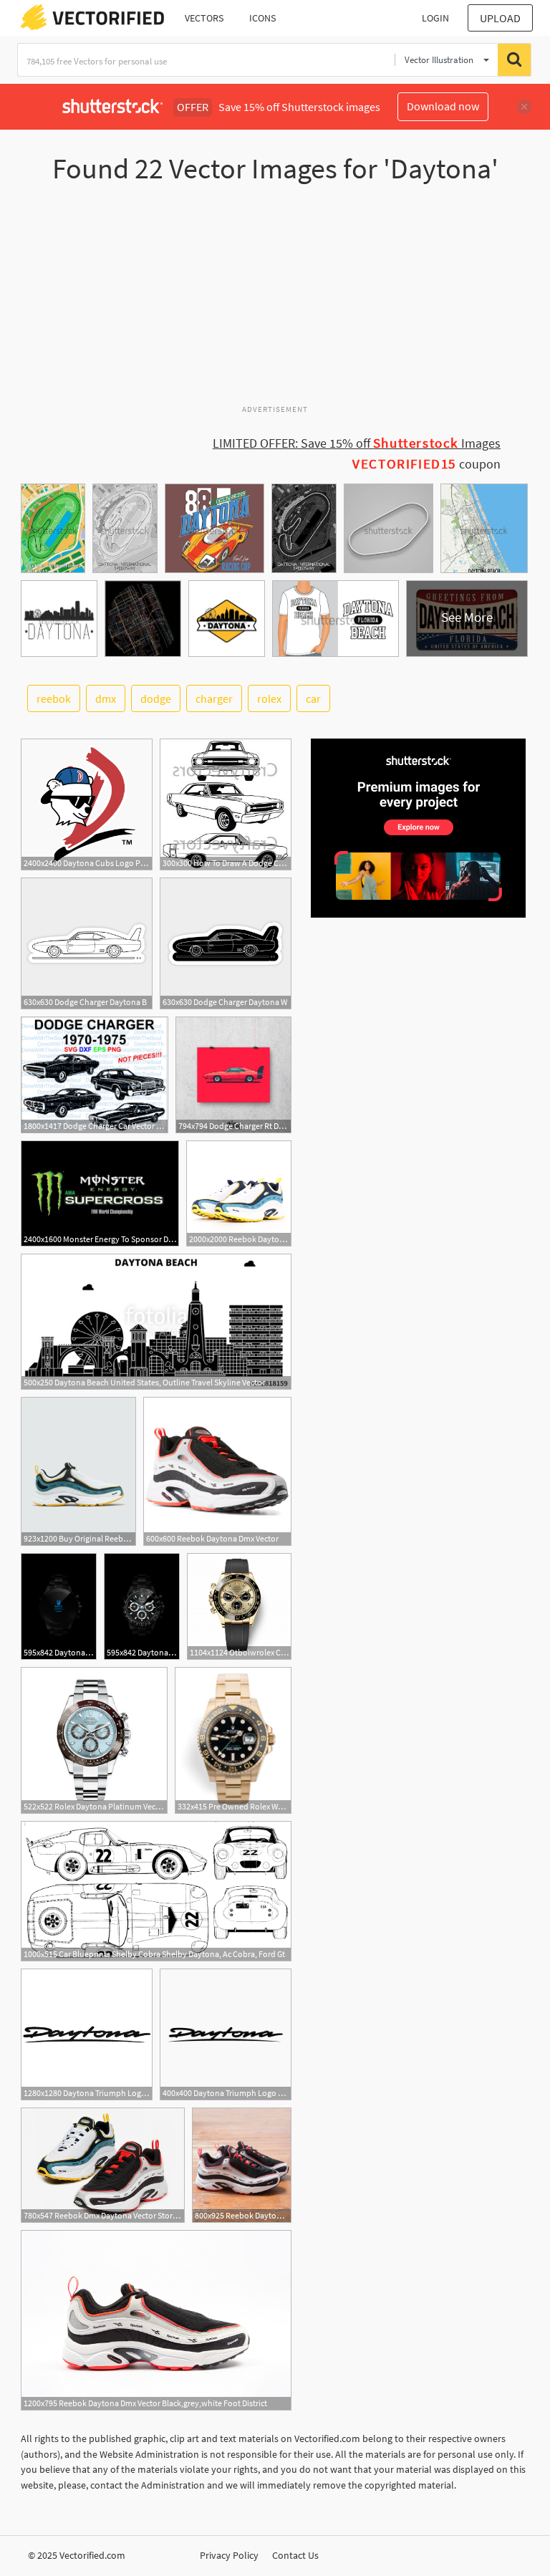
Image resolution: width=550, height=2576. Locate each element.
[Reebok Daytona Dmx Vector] (217, 1471)
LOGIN (435, 18)
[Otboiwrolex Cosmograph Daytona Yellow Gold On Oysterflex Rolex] (239, 1606)
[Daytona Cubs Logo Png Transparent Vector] (87, 804)
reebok (54, 698)
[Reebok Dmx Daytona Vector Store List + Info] (103, 2165)
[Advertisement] (275, 300)
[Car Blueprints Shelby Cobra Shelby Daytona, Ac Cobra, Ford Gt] (156, 1891)
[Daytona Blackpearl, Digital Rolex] (59, 1606)
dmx (106, 698)
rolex (269, 698)
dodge (156, 698)
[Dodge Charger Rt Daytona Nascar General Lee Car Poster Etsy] (233, 1075)
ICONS (262, 18)
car (313, 698)
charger (214, 698)
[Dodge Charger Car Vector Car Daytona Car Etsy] (95, 1075)
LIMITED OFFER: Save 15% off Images (357, 443)
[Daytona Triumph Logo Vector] (226, 2034)
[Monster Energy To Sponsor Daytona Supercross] (100, 1193)
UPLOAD (500, 18)
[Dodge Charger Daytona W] (226, 943)
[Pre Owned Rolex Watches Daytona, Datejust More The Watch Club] (233, 1740)
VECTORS (204, 18)
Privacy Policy (229, 2555)
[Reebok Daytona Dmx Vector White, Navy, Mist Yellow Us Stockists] (239, 1193)
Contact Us (295, 2555)
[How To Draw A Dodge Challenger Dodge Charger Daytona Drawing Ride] (226, 804)
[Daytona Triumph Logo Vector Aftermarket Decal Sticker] (87, 2034)
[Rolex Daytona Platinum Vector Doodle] (94, 1740)
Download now (443, 106)
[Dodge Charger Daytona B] (87, 943)
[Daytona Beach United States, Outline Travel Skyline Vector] (156, 1322)
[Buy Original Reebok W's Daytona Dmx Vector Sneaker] (78, 1471)
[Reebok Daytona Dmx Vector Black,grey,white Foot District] (156, 2320)
